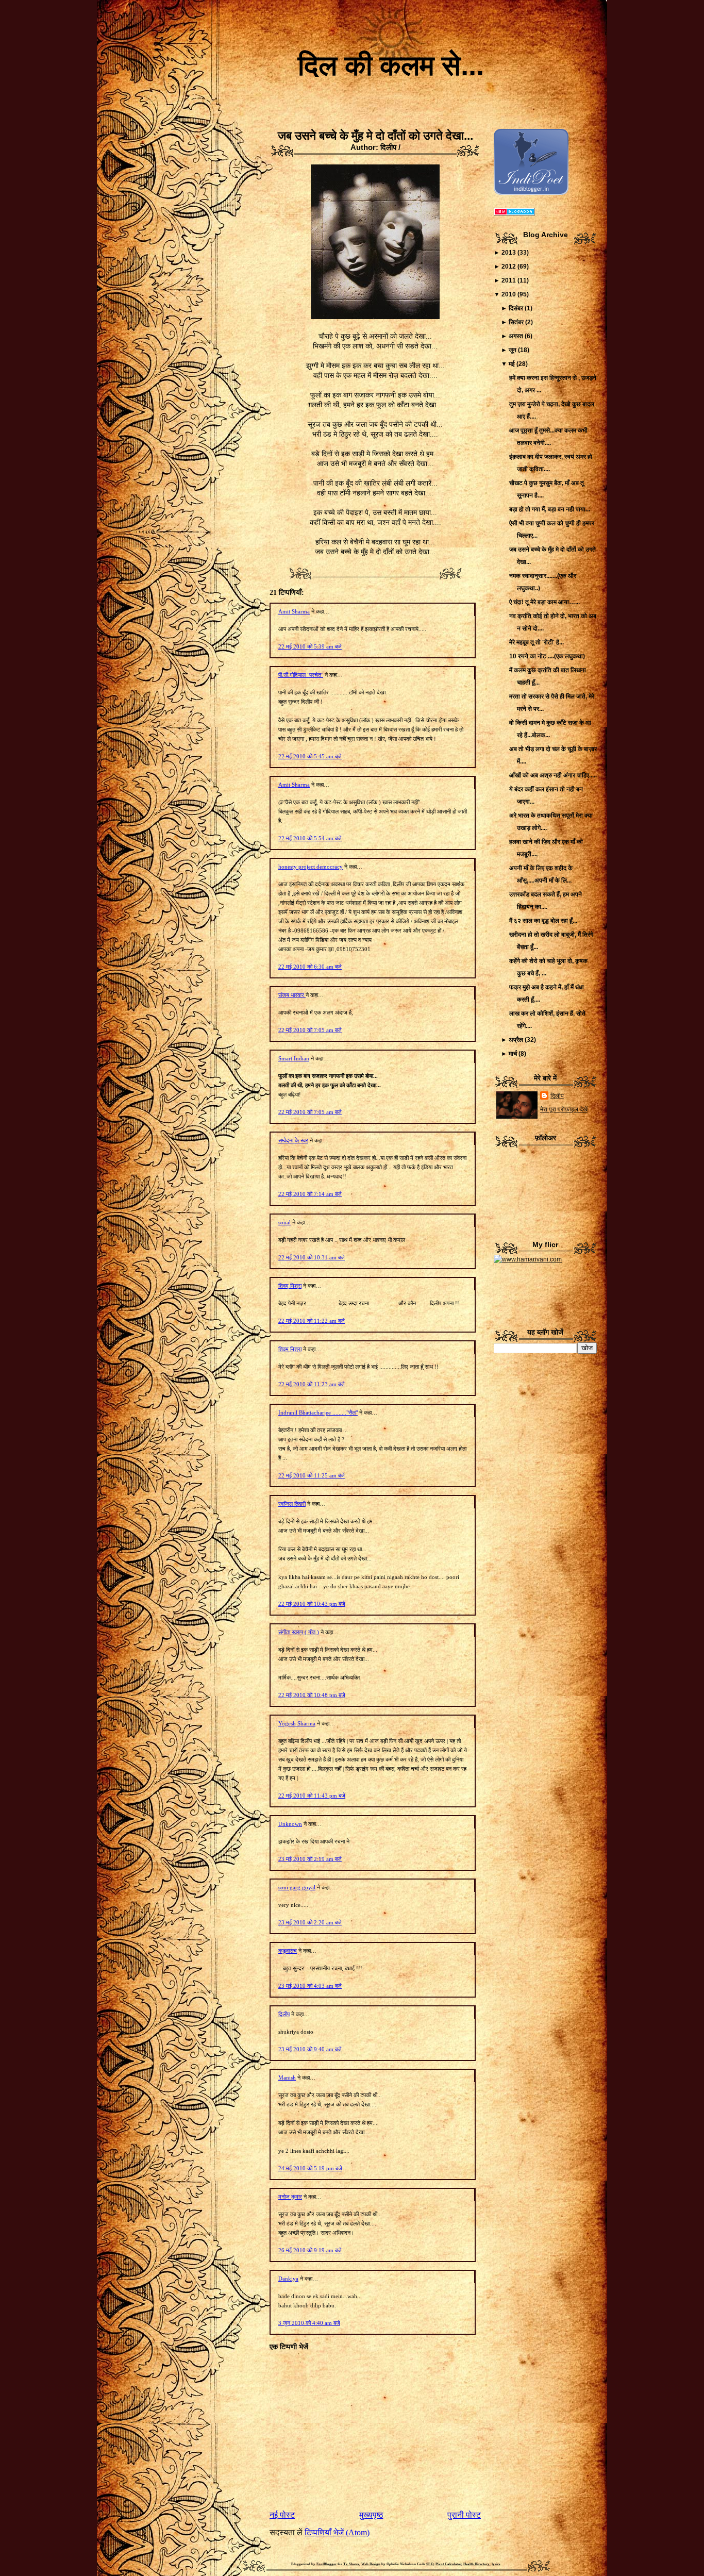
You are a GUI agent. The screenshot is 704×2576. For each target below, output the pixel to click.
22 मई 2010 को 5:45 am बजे (310, 756)
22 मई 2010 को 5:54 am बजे (310, 838)
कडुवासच (288, 1951)
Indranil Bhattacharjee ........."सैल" (318, 1412)
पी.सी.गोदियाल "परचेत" (301, 675)
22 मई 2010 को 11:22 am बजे (312, 1321)
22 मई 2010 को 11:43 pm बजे (312, 1796)
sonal (284, 1222)
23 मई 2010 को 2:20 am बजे (310, 1922)
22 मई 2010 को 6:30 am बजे (310, 967)
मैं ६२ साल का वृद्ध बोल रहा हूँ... (543, 921)
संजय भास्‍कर (292, 995)
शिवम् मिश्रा (290, 1286)
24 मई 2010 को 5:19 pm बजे (310, 2168)
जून (513, 350)
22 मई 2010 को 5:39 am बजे (310, 646)
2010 (509, 294)
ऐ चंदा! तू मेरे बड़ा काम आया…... (544, 602)
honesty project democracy (311, 867)
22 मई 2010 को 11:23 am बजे (312, 1384)
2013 (509, 253)
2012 (509, 267)
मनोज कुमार (290, 2197)
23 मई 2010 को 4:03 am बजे (310, 1986)
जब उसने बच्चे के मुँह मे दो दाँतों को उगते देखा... (375, 136)
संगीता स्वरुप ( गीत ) (299, 1632)
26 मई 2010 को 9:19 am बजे (310, 2250)
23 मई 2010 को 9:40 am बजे (310, 2049)
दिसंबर (516, 308)
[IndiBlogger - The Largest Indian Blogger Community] (531, 193)
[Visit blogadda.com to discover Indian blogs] (514, 213)
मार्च (513, 1054)
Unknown (290, 1824)
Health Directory (476, 2564)
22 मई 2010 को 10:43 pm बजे (312, 1604)
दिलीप (284, 2014)
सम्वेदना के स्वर (293, 1140)
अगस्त (516, 336)
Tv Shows (351, 2564)
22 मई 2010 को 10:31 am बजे (312, 1257)
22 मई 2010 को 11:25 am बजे (312, 1475)
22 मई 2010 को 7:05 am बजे (310, 1030)
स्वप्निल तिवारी (292, 1504)
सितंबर (516, 322)
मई (512, 364)
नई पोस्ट (282, 2515)
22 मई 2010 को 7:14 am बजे (310, 1194)
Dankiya (288, 2279)
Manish (287, 2078)
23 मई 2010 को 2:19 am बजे (310, 1859)
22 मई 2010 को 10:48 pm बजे (312, 1695)
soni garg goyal (297, 1887)
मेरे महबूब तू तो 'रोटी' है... (537, 642)
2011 (509, 280)
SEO (430, 2564)
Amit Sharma (294, 611)
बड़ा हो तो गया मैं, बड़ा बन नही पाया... (550, 509)
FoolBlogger (326, 2564)
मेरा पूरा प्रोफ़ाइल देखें (564, 1109)
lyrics (496, 2564)
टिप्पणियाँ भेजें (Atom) (337, 2532)
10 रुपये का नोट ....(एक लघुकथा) (547, 656)
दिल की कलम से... (391, 65)
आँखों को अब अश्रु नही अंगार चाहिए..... (553, 775)
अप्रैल (516, 1040)
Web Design (371, 2564)
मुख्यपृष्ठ (371, 2515)
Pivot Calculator (448, 2564)
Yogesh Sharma (297, 1723)
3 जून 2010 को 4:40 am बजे (309, 2323)
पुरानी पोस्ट (464, 2515)
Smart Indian (294, 1058)
